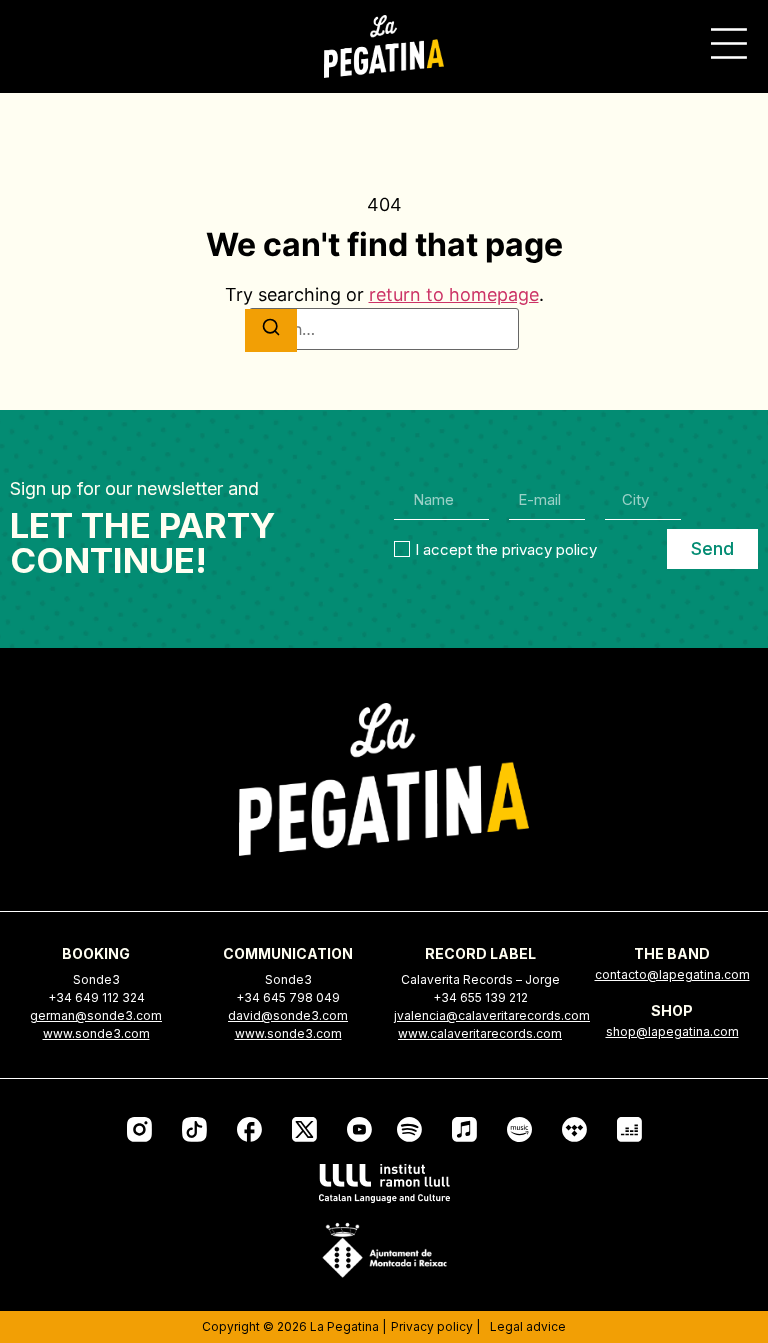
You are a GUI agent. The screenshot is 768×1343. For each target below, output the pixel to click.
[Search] (271, 330)
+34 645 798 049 (288, 997)
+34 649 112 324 (96, 997)
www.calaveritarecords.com (480, 1033)
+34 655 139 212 (480, 997)
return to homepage (454, 294)
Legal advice (528, 1326)
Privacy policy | (435, 1326)
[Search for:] (384, 329)
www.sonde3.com (96, 1033)
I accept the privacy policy (506, 548)
